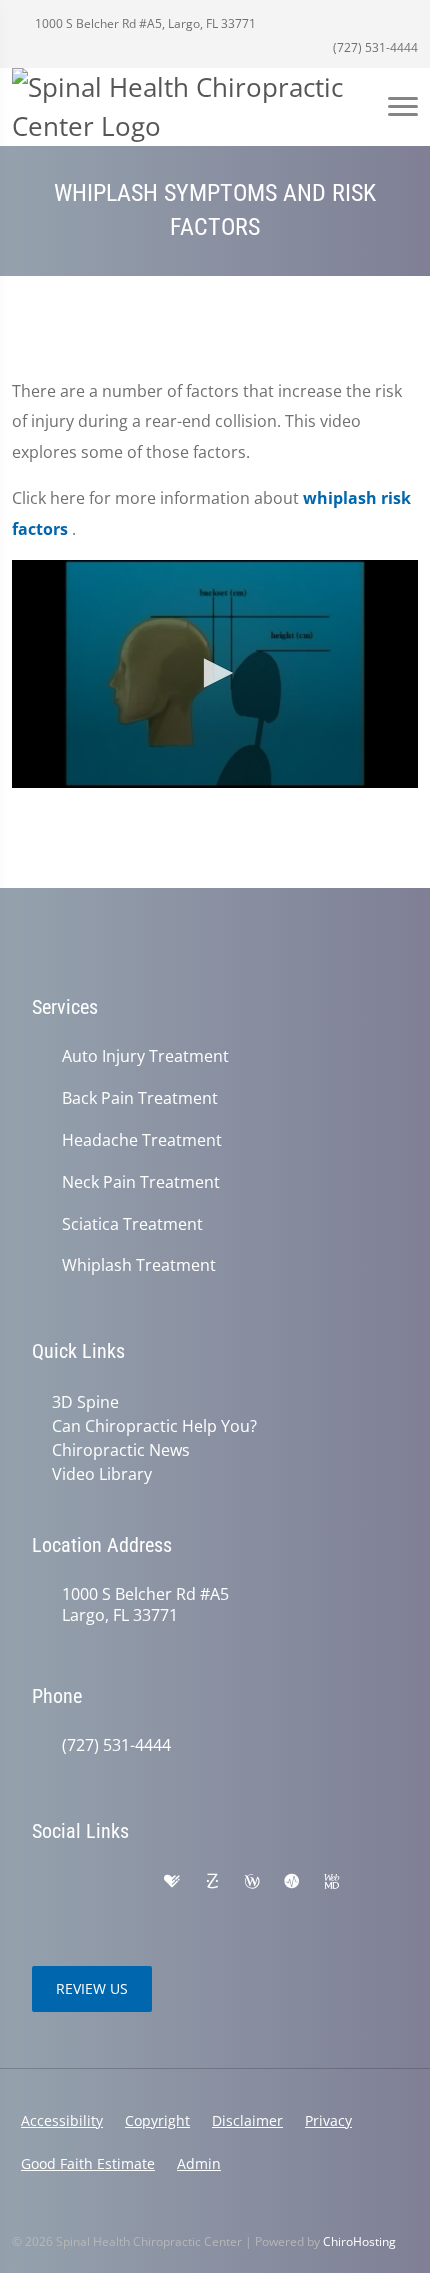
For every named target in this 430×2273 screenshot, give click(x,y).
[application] (215, 674)
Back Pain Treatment (140, 1098)
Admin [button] (199, 2163)
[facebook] (86, 1882)
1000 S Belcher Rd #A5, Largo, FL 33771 (144, 23)
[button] (215, 673)
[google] (42, 1882)
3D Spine (85, 1402)
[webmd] (332, 1882)
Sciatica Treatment (132, 1224)
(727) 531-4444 (374, 47)
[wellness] (252, 1882)
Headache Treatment (142, 1140)
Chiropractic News (121, 1450)
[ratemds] (292, 1882)
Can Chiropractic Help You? (154, 1426)
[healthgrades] (172, 1882)
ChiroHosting (359, 2241)
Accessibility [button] (62, 2120)
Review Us (92, 1988)
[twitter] (42, 1906)
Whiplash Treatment (139, 1265)
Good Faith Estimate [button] (88, 2163)
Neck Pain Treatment (141, 1182)
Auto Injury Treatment (145, 1056)
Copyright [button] (157, 2120)
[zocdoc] (212, 1882)
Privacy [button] (328, 2120)
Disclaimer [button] (247, 2120)
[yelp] (130, 1882)
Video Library (102, 1474)
